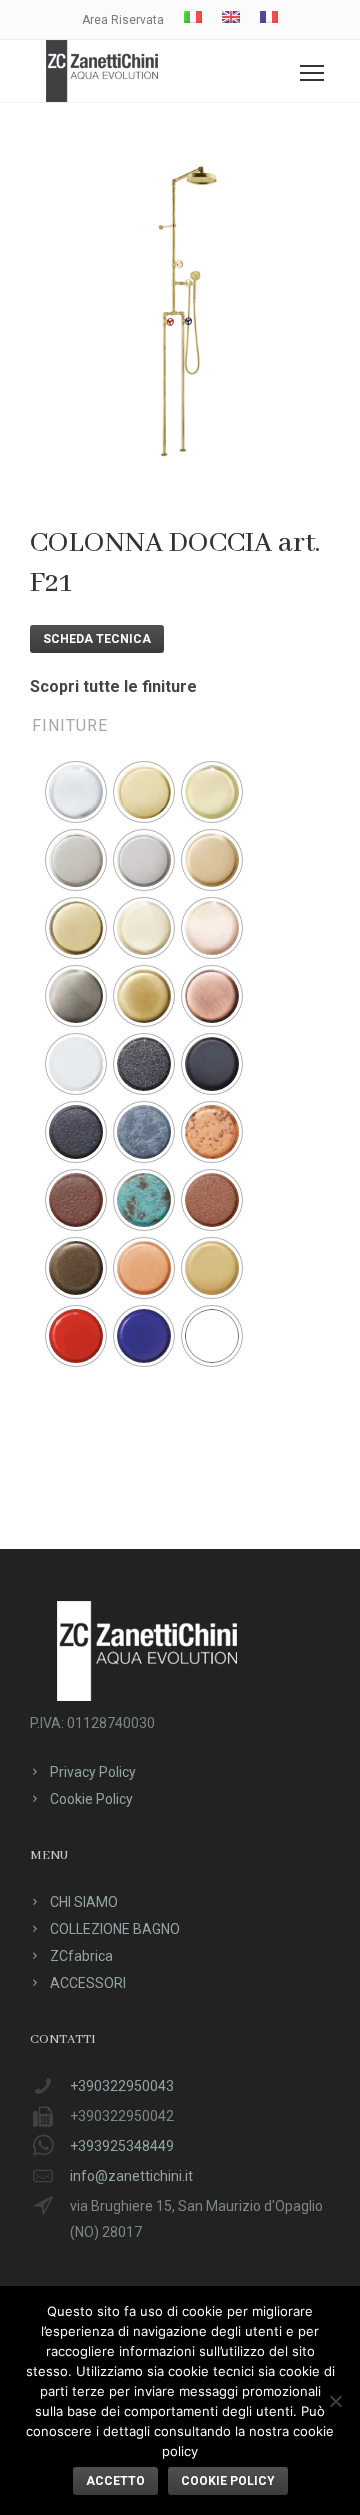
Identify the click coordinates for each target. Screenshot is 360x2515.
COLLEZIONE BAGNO (115, 1929)
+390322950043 (122, 2086)
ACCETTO (115, 2481)
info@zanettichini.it (131, 2176)
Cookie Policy (91, 1799)
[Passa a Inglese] (231, 17)
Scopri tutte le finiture (113, 686)
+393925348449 (122, 2146)
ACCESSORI (88, 1983)
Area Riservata (123, 20)
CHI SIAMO (84, 1902)
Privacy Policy (93, 1772)
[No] (335, 2401)
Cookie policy (228, 2481)
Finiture (70, 725)
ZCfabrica (81, 1956)
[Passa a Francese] (269, 17)
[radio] (76, 792)
